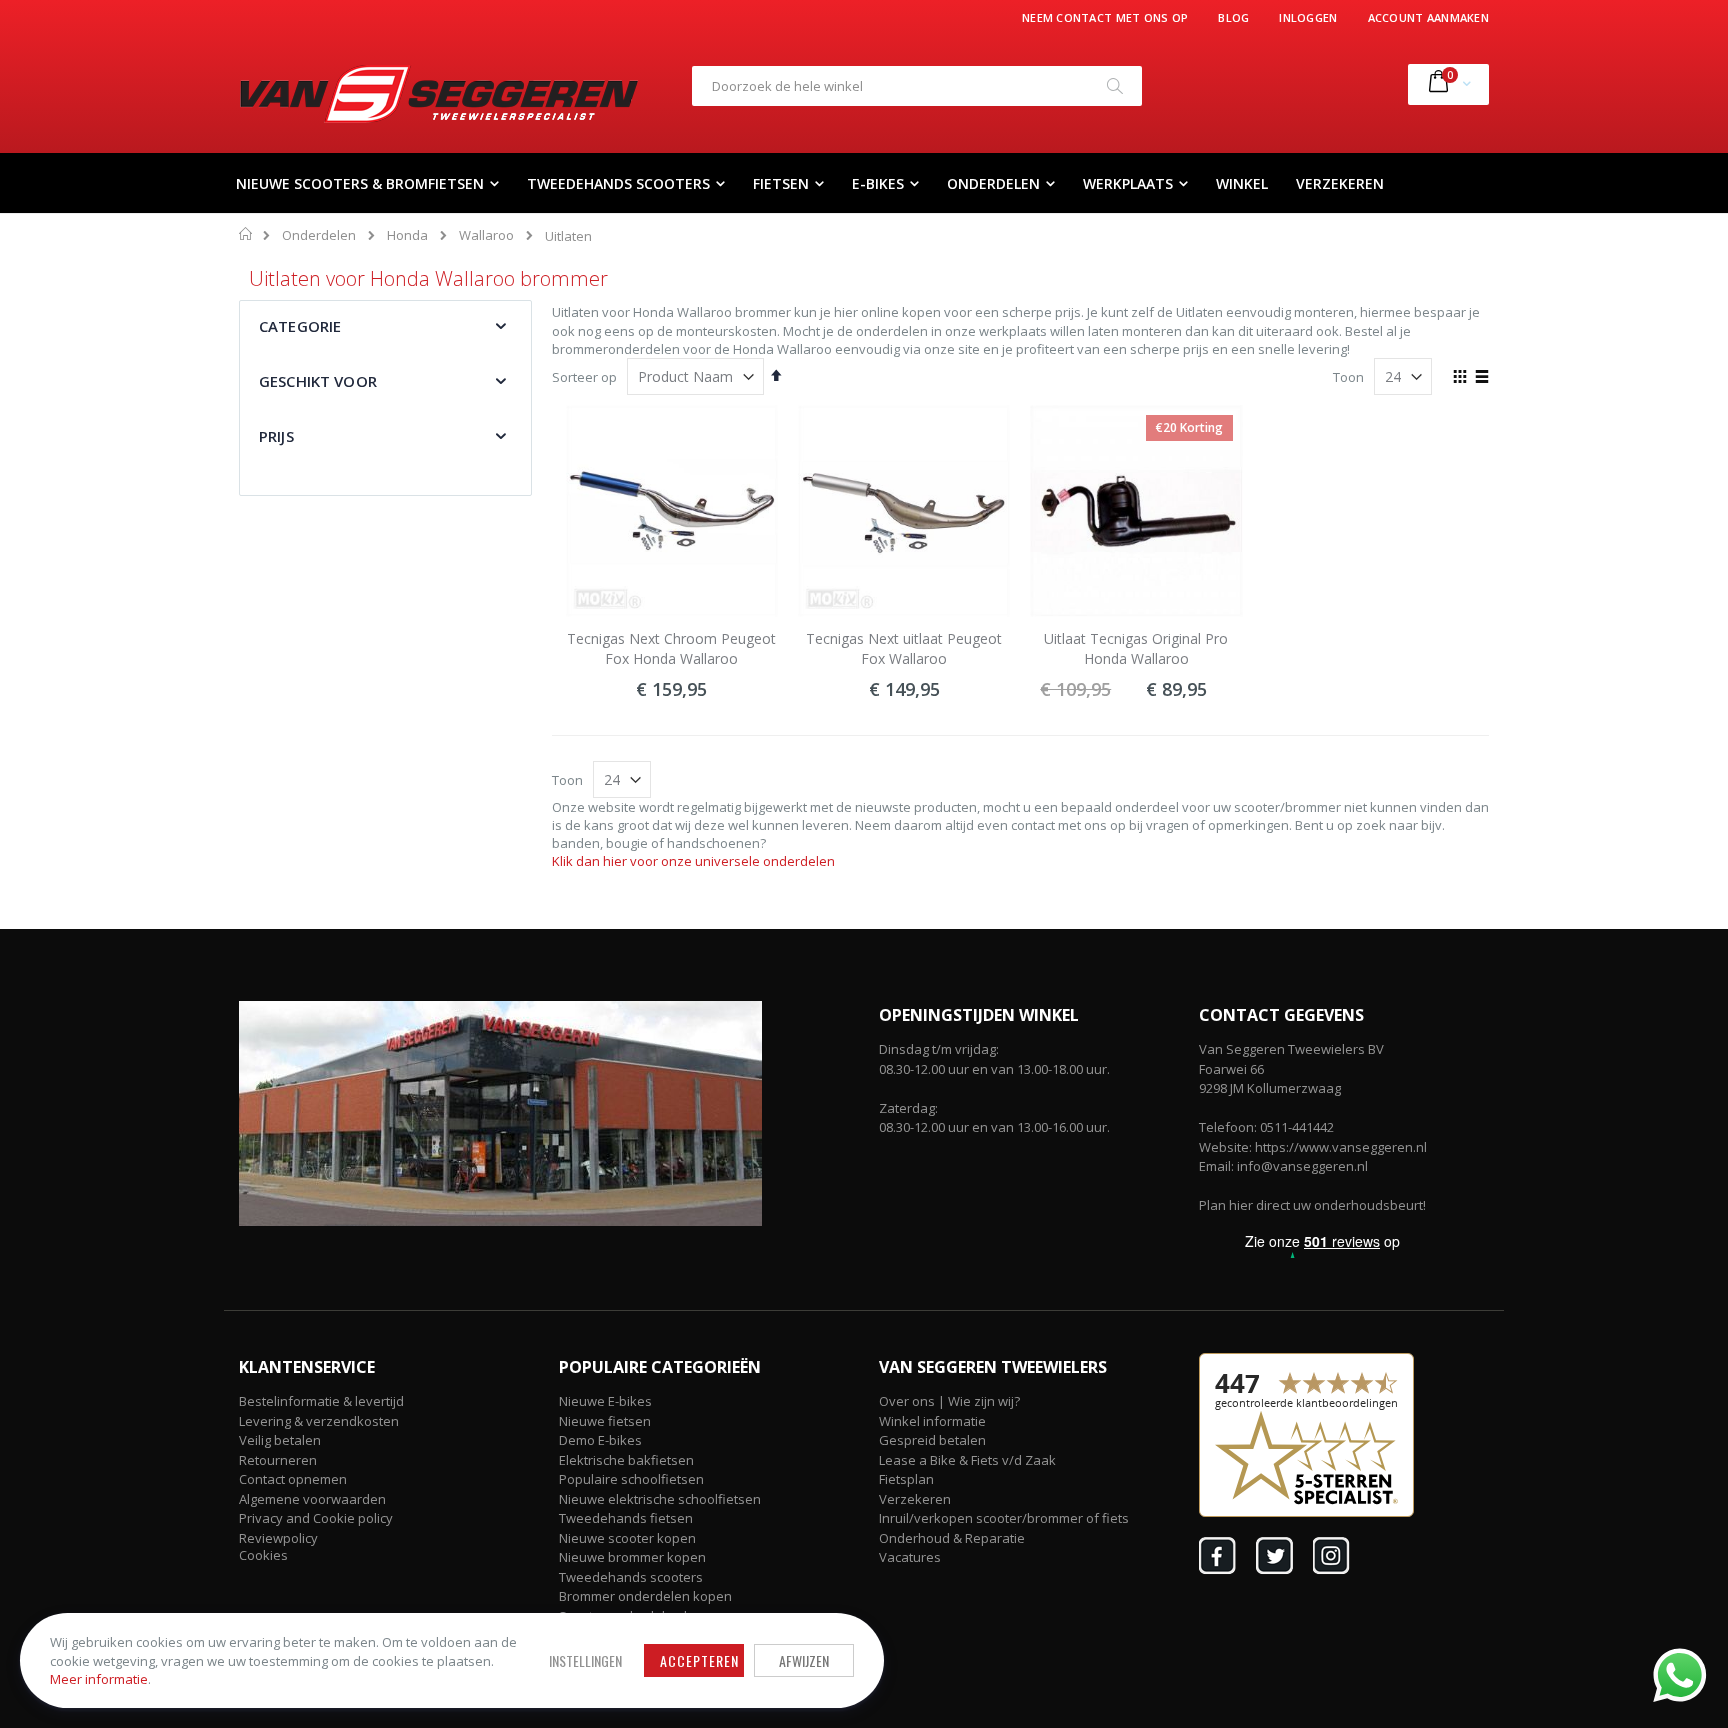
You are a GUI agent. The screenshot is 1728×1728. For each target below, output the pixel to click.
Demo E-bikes (600, 1440)
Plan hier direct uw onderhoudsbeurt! (1312, 1205)
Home (246, 234)
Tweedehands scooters (631, 1577)
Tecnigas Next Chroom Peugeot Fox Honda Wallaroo (671, 648)
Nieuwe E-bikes (605, 1401)
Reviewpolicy (278, 1538)
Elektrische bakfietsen (626, 1460)
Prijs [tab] (276, 436)
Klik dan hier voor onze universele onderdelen (693, 861)
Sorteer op (584, 377)
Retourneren (278, 1460)
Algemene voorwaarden (312, 1499)
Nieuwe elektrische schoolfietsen (660, 1499)
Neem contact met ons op (1105, 17)
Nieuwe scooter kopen (627, 1538)
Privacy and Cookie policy (316, 1518)
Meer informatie (99, 1679)
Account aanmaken (1428, 17)
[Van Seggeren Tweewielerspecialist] (439, 94)
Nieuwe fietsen (605, 1421)
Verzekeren (915, 1499)
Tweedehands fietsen (626, 1518)
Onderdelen (319, 235)
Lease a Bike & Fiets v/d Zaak (967, 1460)
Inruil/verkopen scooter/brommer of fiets (1004, 1518)
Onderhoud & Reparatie (952, 1538)
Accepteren (699, 1660)
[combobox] (917, 86)
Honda (407, 235)
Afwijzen (804, 1660)
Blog (1233, 17)
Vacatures (910, 1557)
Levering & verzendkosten (319, 1421)
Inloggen (1308, 17)
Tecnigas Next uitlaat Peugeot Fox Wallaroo (904, 648)
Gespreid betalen (932, 1440)
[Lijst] (1481, 378)
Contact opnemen (293, 1479)
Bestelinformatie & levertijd (321, 1401)
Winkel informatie (932, 1421)
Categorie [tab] (300, 326)
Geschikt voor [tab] (318, 381)
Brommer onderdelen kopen (645, 1596)
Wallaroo (486, 235)
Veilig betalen (280, 1440)
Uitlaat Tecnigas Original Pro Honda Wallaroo (1136, 648)
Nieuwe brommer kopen (632, 1557)
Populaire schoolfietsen (631, 1479)
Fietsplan (906, 1479)
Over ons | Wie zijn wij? (949, 1401)
